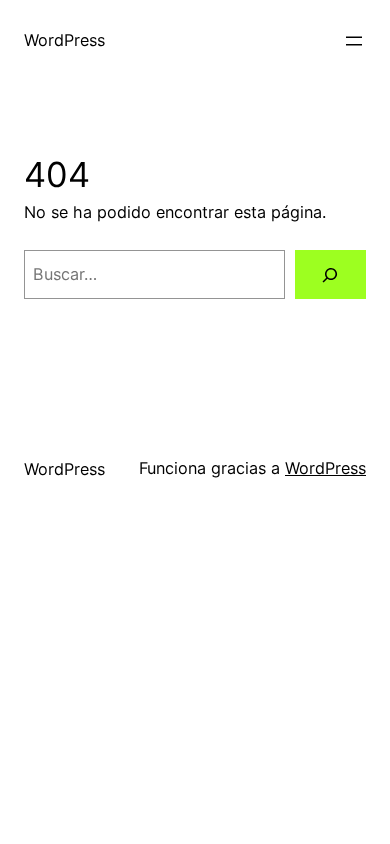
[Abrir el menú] (354, 41)
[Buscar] (330, 275)
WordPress (64, 40)
